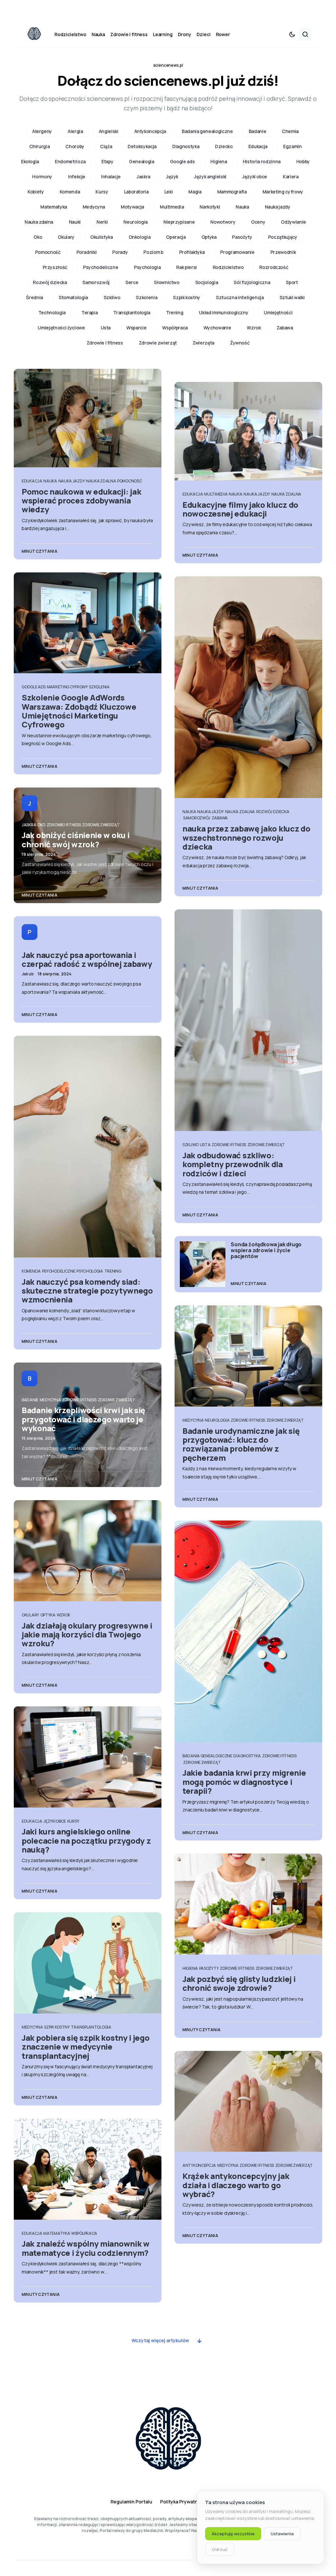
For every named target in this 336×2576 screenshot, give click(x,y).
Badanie (258, 131)
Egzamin (293, 146)
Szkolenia (147, 297)
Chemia (290, 131)
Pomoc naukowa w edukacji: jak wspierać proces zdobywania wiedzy (81, 500)
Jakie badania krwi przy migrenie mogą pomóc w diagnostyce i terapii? (244, 1782)
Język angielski (210, 177)
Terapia (90, 312)
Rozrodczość (274, 267)
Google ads (182, 161)
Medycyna (94, 207)
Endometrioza (70, 161)
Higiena (219, 161)
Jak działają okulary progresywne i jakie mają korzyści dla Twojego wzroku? (87, 1634)
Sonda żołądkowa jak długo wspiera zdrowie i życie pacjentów (266, 1250)
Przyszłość (55, 267)
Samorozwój (96, 282)
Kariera (291, 177)
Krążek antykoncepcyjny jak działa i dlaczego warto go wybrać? (236, 2185)
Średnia (34, 297)
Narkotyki (210, 207)
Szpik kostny (187, 297)
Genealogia (142, 161)
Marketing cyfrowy (283, 192)
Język (172, 177)
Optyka (209, 237)
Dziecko (224, 146)
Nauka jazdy (278, 207)
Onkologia (140, 237)
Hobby (303, 161)
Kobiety (36, 192)
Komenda (70, 192)
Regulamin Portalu (131, 2502)
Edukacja (258, 146)
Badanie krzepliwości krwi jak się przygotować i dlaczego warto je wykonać (84, 1419)
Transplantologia (132, 312)
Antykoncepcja (150, 131)
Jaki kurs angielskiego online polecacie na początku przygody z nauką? (86, 1840)
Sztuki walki (292, 297)
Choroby (75, 146)
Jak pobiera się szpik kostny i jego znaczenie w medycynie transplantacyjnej (86, 2047)
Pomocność (48, 252)
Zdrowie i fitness (105, 343)
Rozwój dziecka (50, 282)
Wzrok (254, 328)
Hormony (42, 177)
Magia (195, 192)
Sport (292, 282)
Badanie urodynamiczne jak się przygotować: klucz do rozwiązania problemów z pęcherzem (241, 1444)
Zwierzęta (203, 343)
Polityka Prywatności (184, 2502)
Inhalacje (111, 177)
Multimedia (172, 207)
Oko (38, 237)
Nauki (75, 222)
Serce (132, 282)
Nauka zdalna (39, 222)
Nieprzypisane (179, 222)
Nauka (242, 207)
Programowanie (237, 252)
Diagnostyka (186, 146)
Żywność (240, 343)
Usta (106, 328)
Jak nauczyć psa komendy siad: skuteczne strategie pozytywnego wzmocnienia (87, 1291)
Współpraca (175, 328)
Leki (169, 192)
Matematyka (54, 207)
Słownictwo (167, 282)
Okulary (66, 237)
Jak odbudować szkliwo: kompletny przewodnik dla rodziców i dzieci (233, 1164)
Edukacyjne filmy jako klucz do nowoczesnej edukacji (240, 509)
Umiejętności (278, 312)
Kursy (102, 192)
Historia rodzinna (262, 161)
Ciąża (106, 146)
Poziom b (153, 252)
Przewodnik (283, 252)
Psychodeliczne (101, 267)
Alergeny (42, 131)
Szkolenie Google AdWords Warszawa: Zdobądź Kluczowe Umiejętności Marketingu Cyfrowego (79, 711)
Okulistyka (102, 237)
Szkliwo (112, 297)
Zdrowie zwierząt (158, 343)
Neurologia (136, 222)
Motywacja (132, 207)
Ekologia (30, 161)
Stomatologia (73, 297)
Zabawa (285, 328)
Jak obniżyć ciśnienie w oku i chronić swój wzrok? (75, 839)
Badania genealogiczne (207, 131)
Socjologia (207, 282)
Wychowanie (217, 328)
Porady (120, 252)
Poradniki (87, 252)
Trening (175, 312)
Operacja (176, 237)
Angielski (109, 131)
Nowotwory (223, 222)
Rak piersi (187, 267)
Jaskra (143, 177)
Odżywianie (294, 222)
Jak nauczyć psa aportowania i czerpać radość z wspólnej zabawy (87, 959)
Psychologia (147, 267)
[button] (292, 34)
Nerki (102, 222)
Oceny (258, 222)
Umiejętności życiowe (61, 328)
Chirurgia (40, 146)
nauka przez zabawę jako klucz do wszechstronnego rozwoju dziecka (246, 837)
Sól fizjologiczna (252, 282)
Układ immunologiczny (223, 312)
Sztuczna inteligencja (240, 297)
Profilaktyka (192, 252)
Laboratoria (136, 192)
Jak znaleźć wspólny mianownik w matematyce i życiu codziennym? (86, 2248)
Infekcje (77, 177)
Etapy (107, 161)
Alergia (75, 131)
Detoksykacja (142, 146)
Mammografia (232, 192)
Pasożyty (242, 237)
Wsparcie (136, 328)
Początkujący (283, 237)
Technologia (52, 312)
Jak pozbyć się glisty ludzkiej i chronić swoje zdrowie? (239, 1983)
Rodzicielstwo (228, 267)
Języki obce (255, 177)
